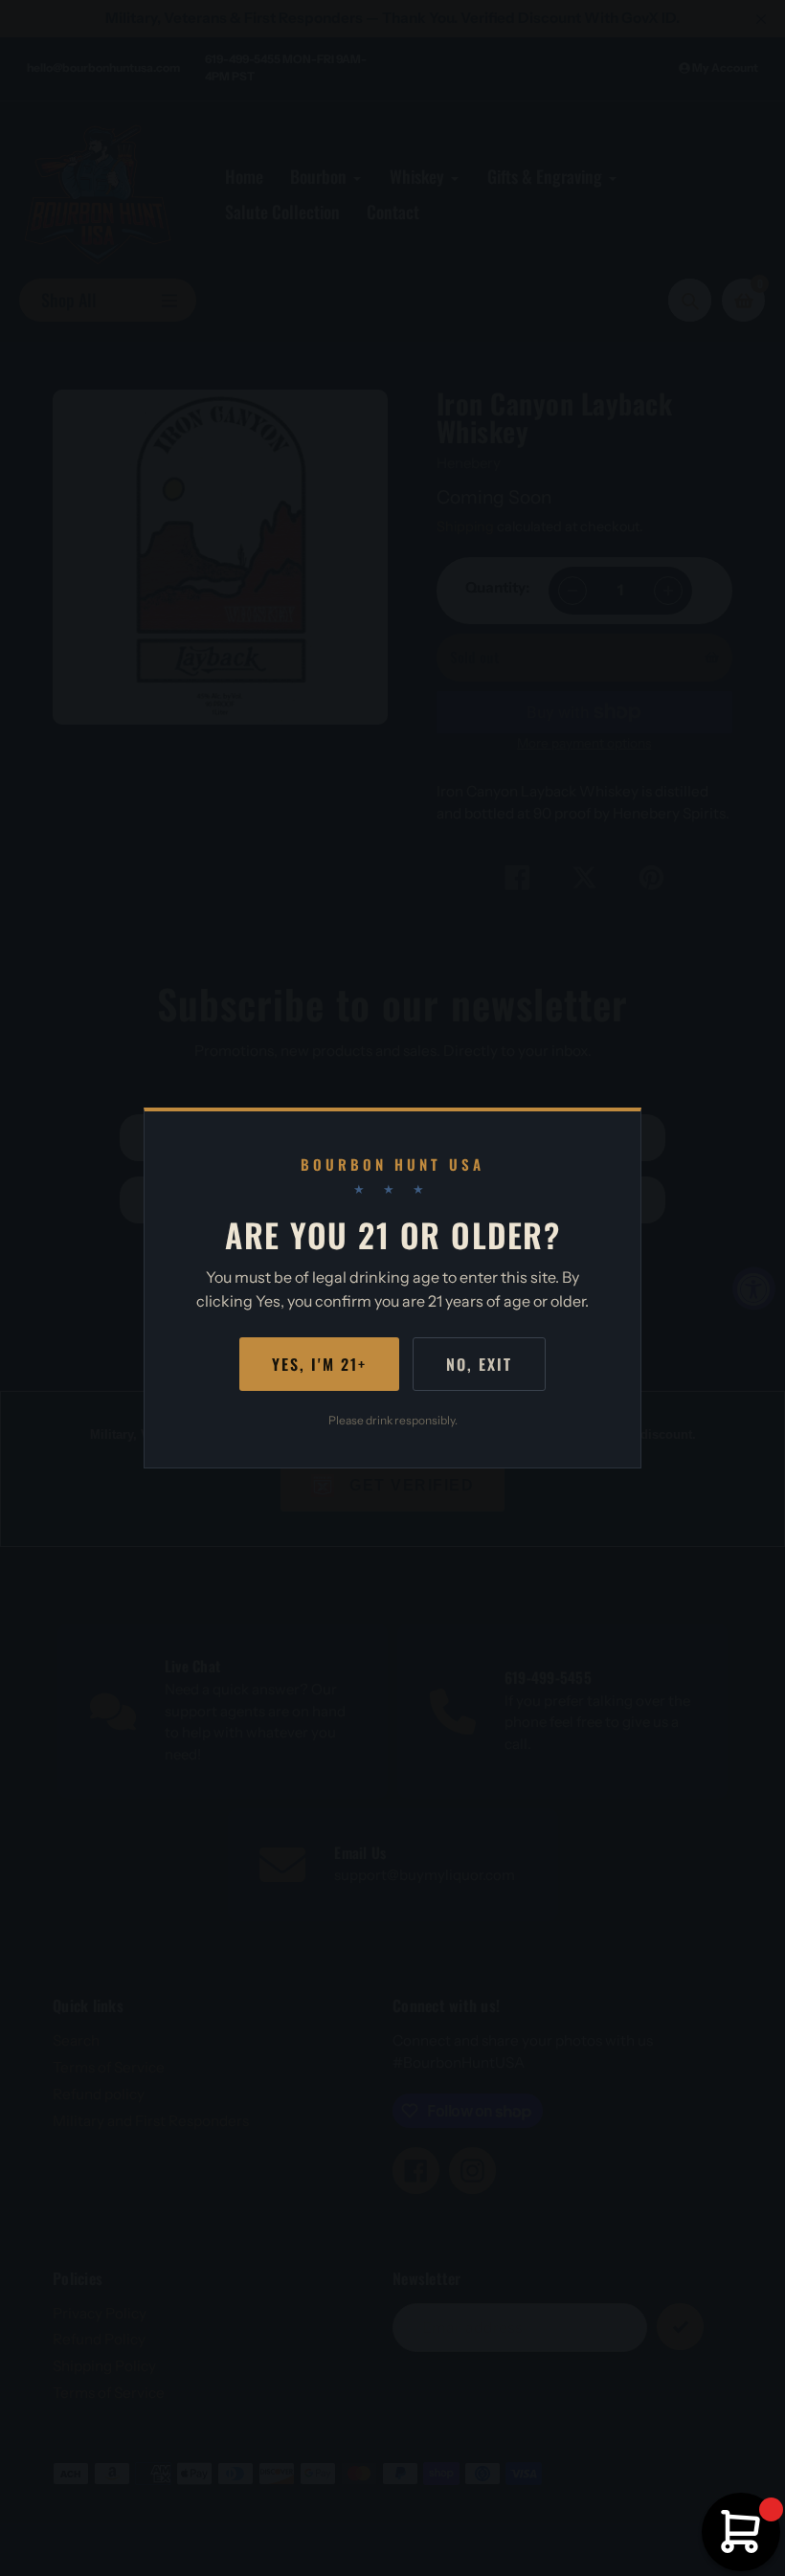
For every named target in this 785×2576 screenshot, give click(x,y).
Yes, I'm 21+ (319, 1364)
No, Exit (479, 1364)
